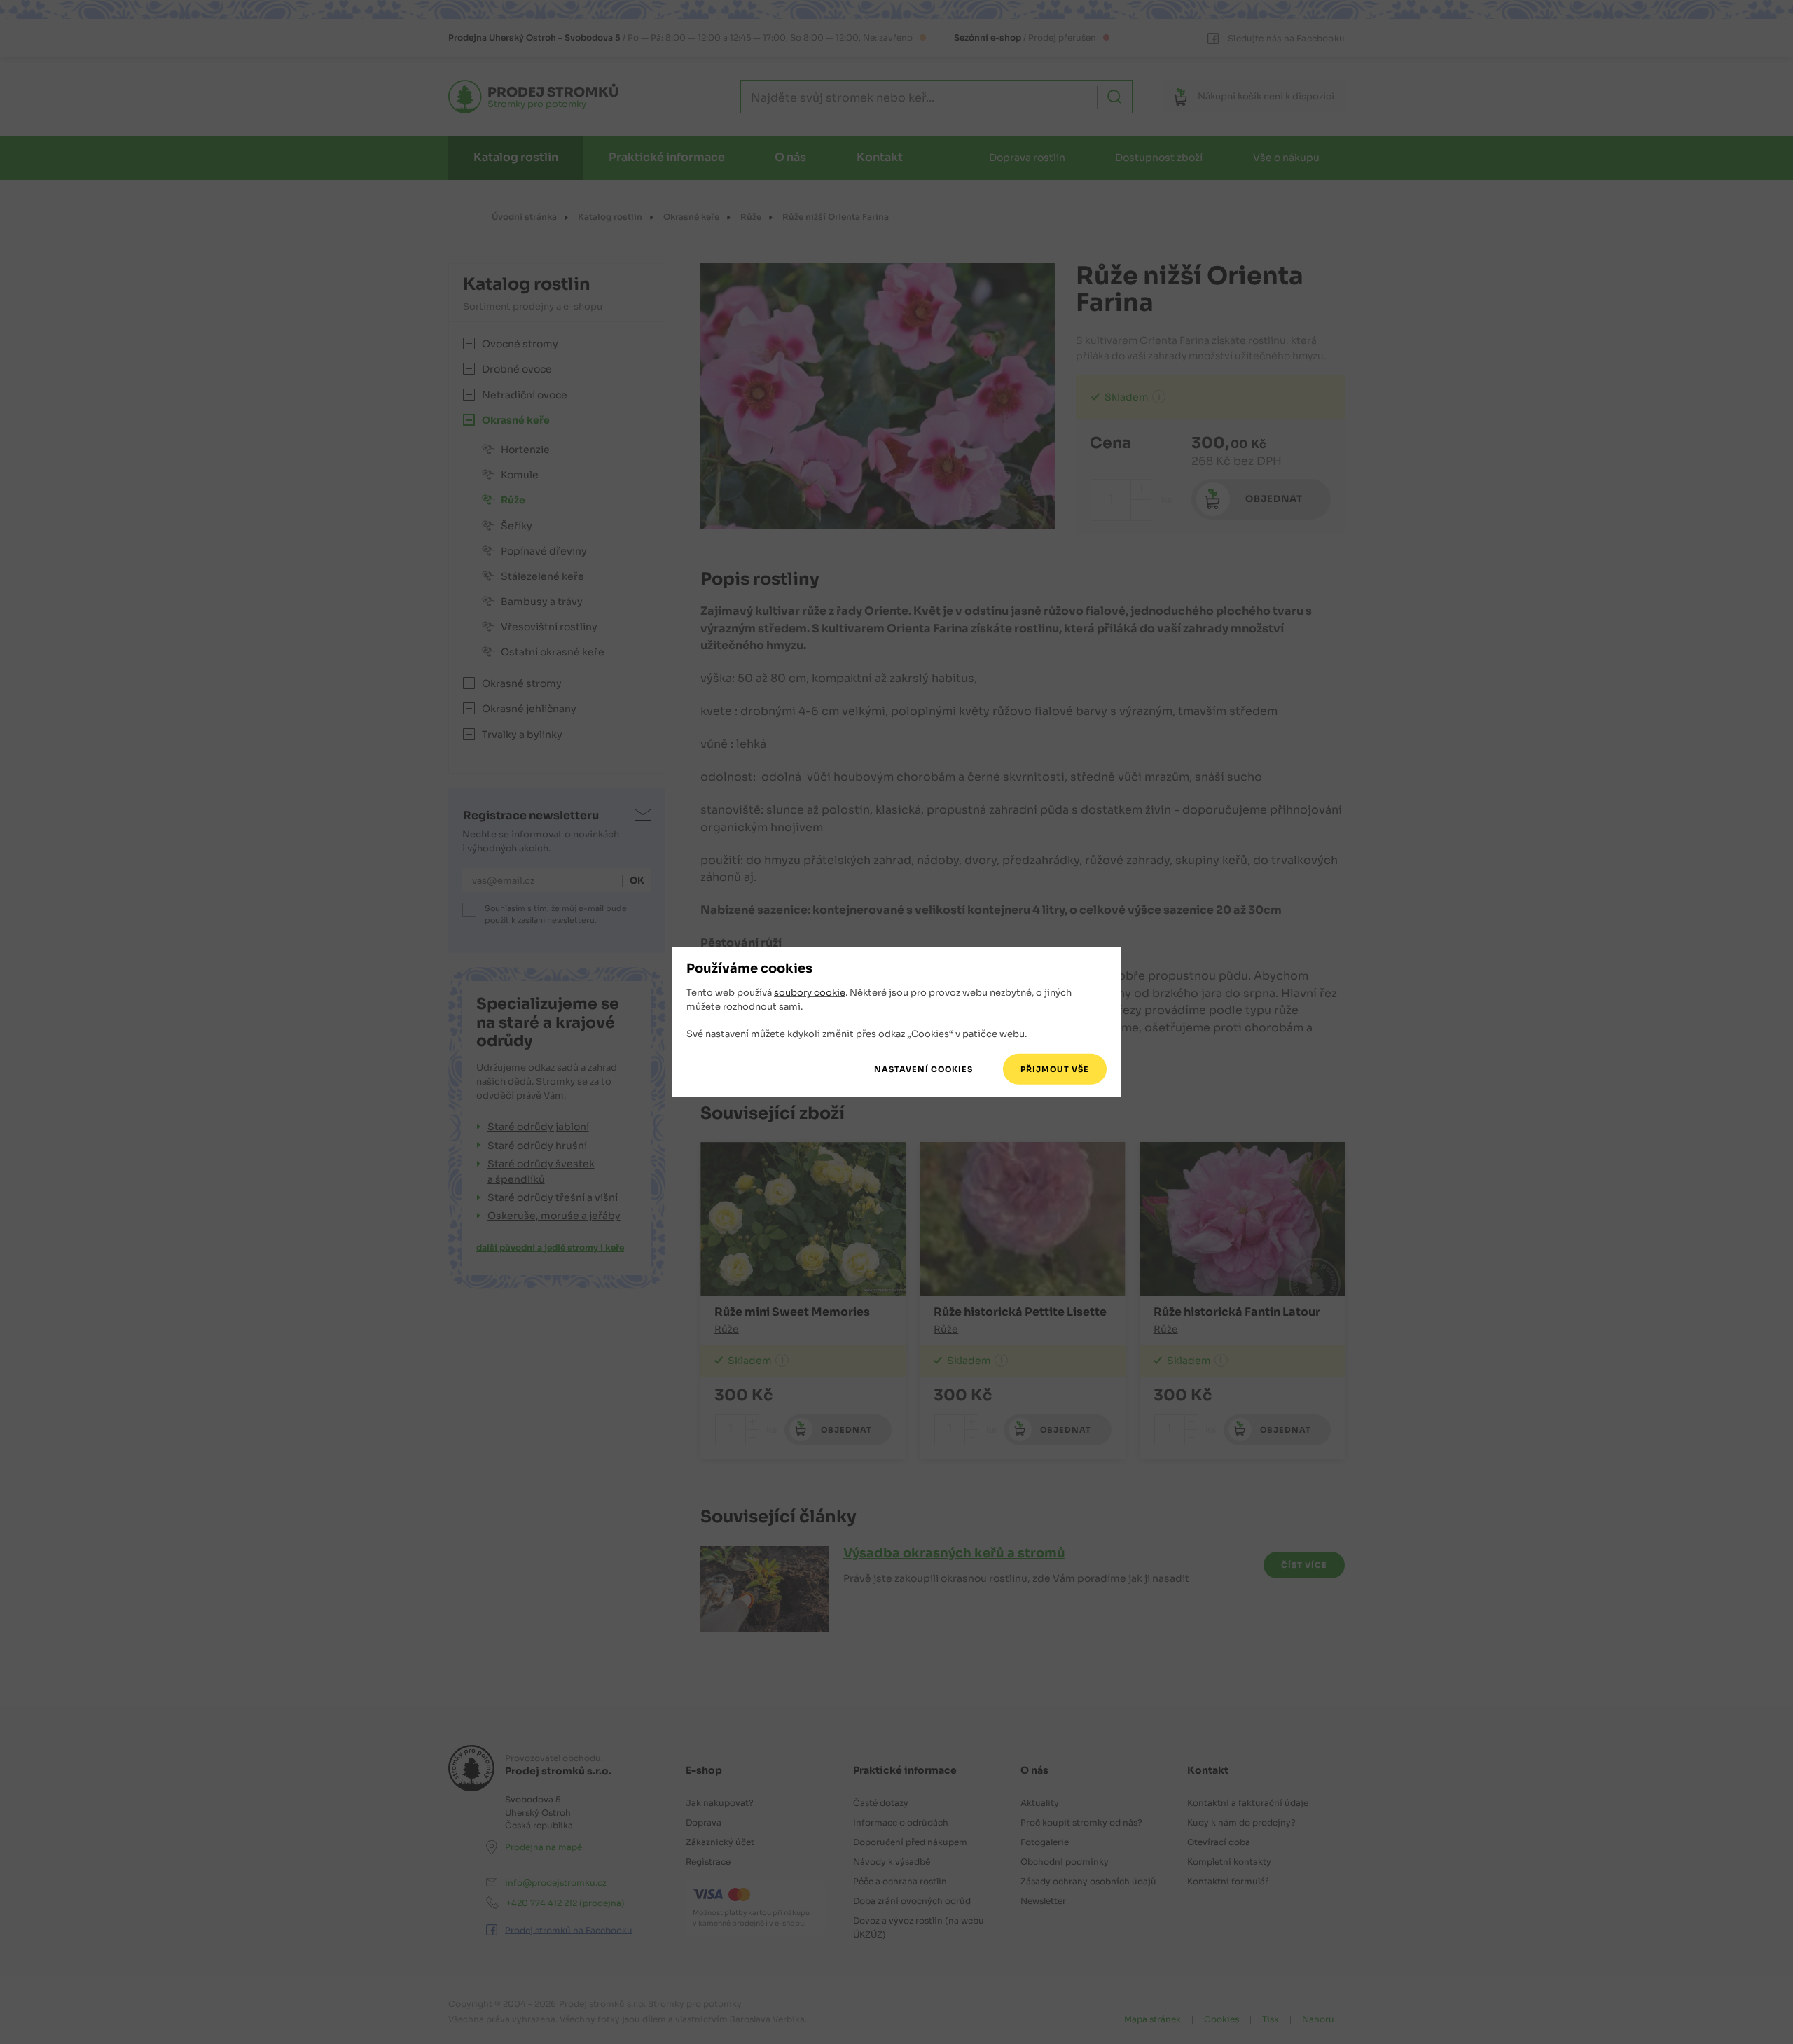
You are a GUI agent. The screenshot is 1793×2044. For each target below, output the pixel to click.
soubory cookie (810, 993)
